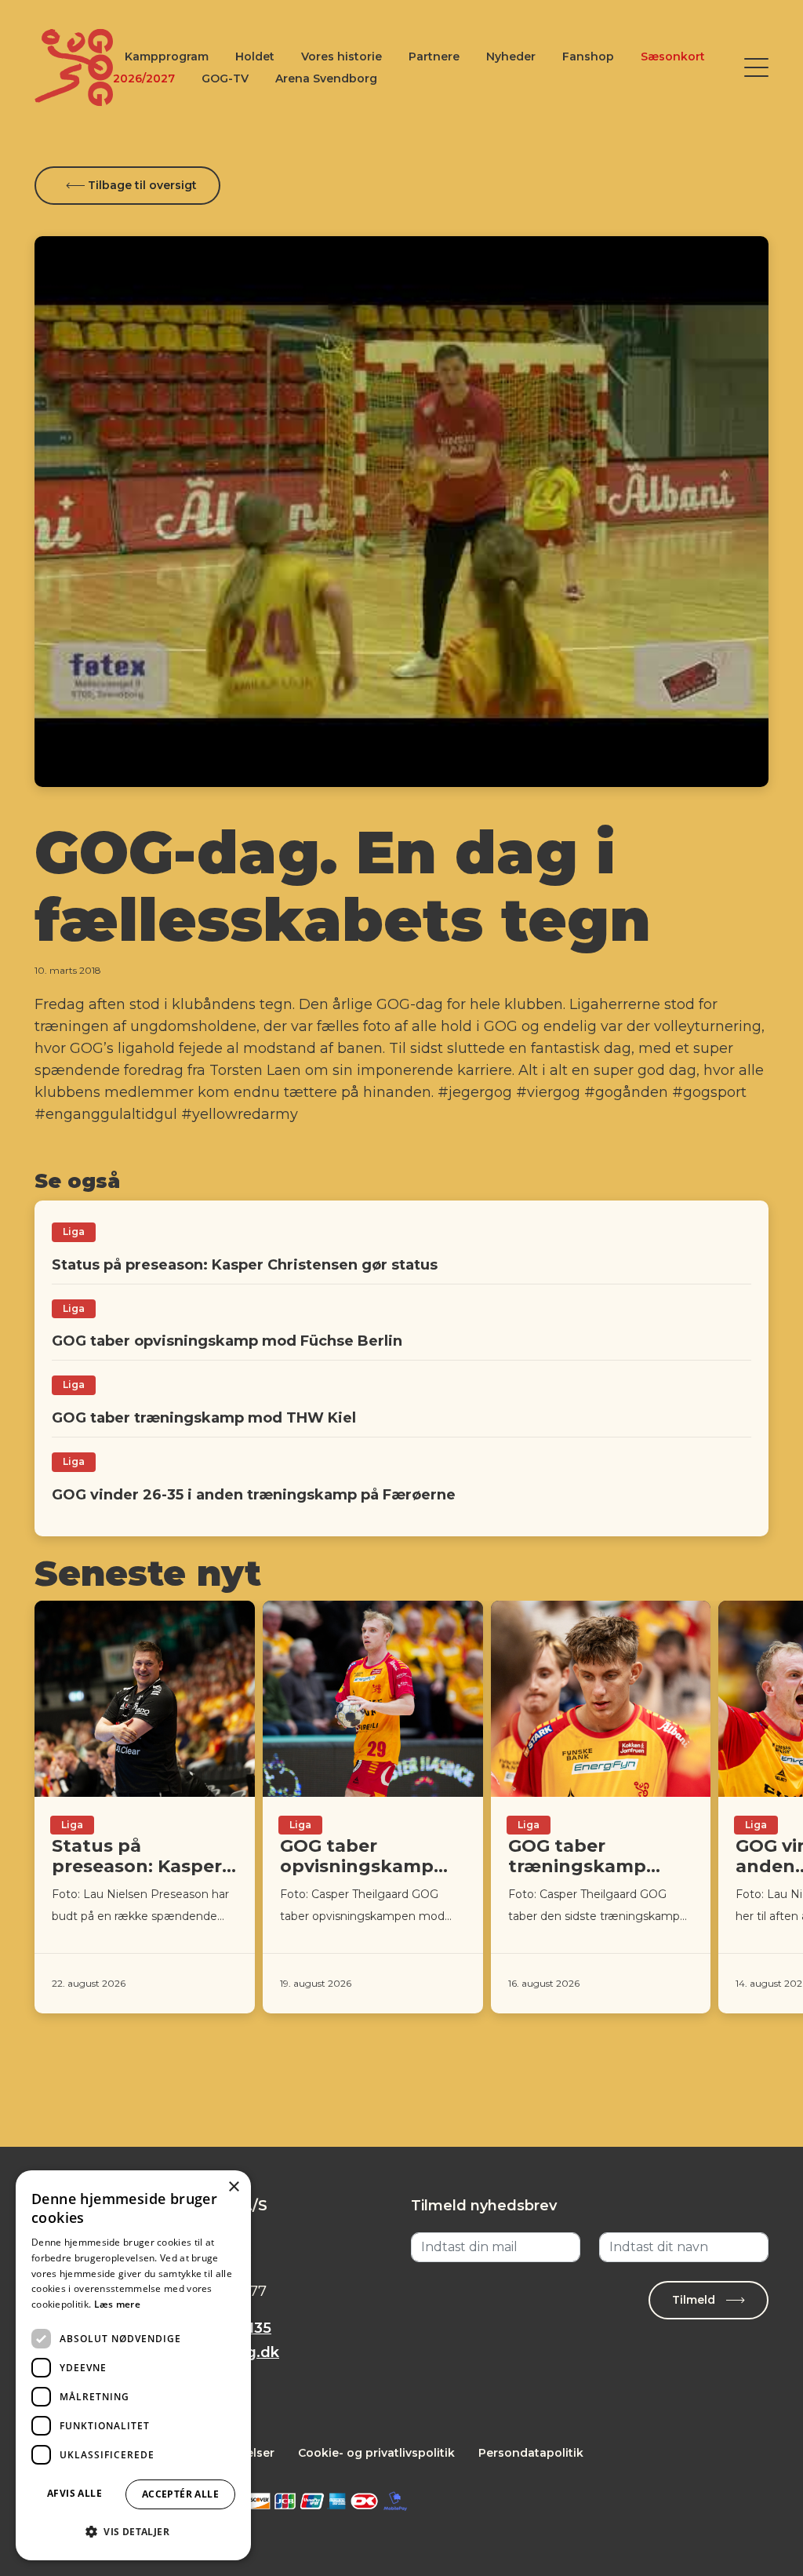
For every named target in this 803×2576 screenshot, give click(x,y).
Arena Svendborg (326, 78)
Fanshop (588, 56)
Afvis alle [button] (74, 2493)
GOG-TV (225, 78)
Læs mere (117, 2304)
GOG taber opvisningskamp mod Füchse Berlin (227, 1341)
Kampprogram (167, 56)
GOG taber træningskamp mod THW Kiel (204, 1418)
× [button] (233, 2187)
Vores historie (342, 56)
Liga (74, 1232)
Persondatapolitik (531, 2453)
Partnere (434, 56)
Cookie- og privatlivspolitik (376, 2453)
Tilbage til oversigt (141, 185)
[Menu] (756, 67)
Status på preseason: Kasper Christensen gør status (245, 1265)
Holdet (255, 56)
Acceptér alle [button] (180, 2494)
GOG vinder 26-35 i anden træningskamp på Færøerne (254, 1495)
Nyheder (511, 56)
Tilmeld (695, 2300)
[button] (133, 2532)
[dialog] (133, 2365)
